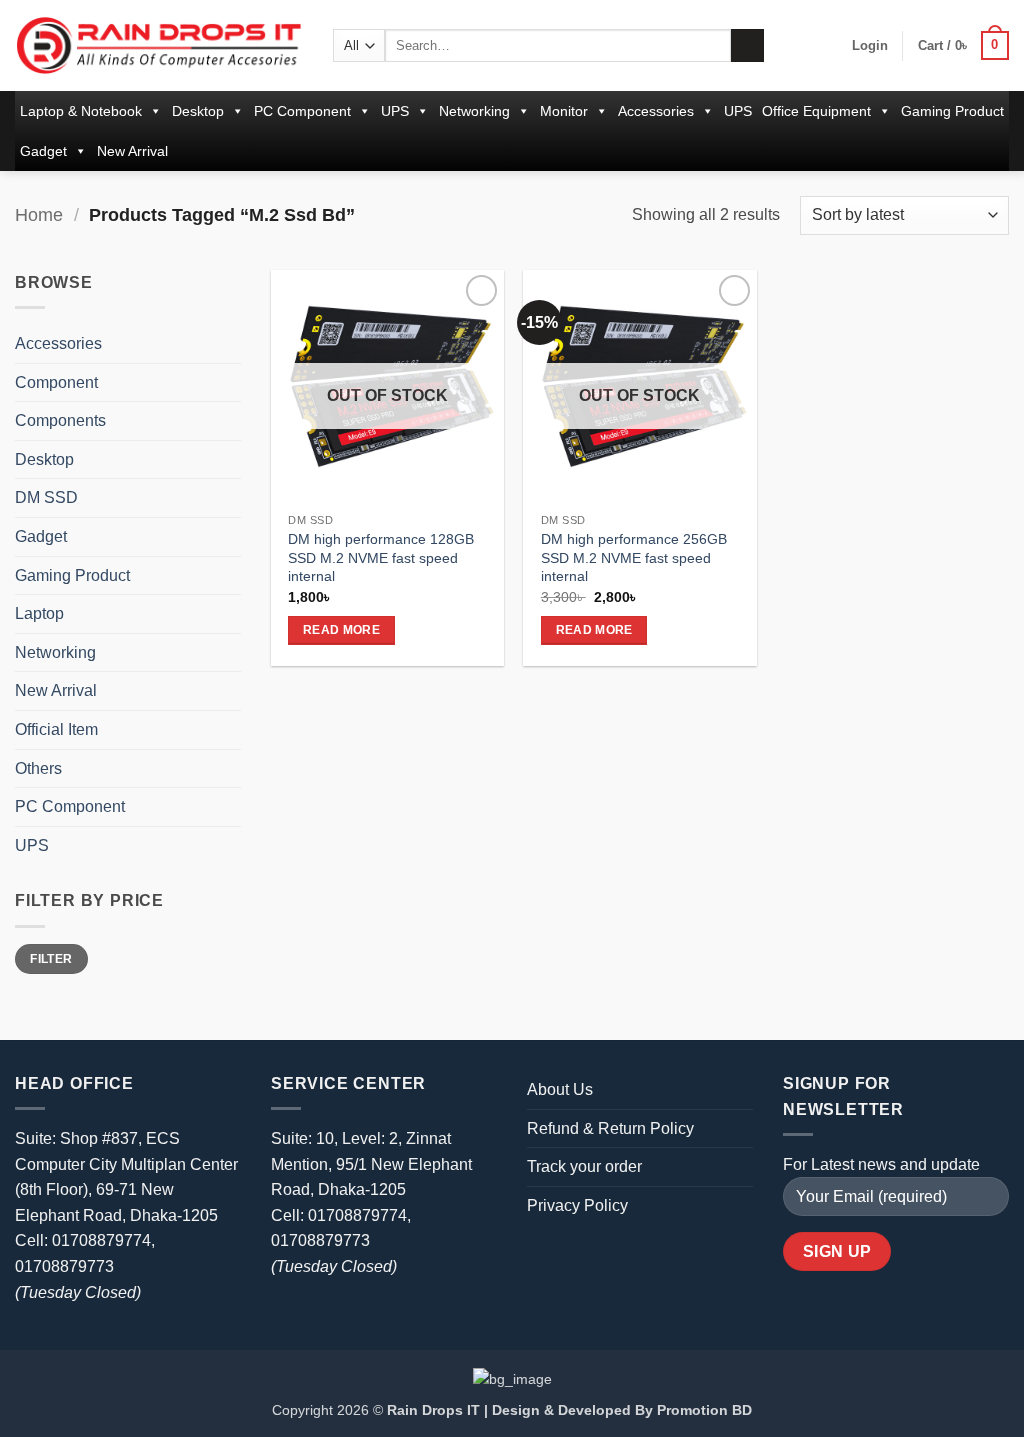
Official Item (56, 729)
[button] (870, 46)
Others (38, 768)
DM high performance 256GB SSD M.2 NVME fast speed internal (634, 557)
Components (60, 420)
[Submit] (747, 46)
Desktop (198, 111)
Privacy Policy (577, 1205)
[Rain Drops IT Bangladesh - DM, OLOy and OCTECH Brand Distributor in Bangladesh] (159, 45)
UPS (395, 111)
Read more (341, 630)
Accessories (656, 111)
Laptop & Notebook (81, 111)
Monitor (564, 111)
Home (39, 214)
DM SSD (46, 497)
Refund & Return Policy (610, 1128)
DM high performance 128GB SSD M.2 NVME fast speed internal (381, 557)
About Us (560, 1089)
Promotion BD (704, 1410)
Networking (474, 111)
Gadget (43, 151)
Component (56, 382)
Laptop (39, 613)
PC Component (302, 111)
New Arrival (132, 151)
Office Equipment (816, 111)
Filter (51, 959)
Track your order (584, 1166)
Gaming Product (952, 111)
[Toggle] (229, 344)
